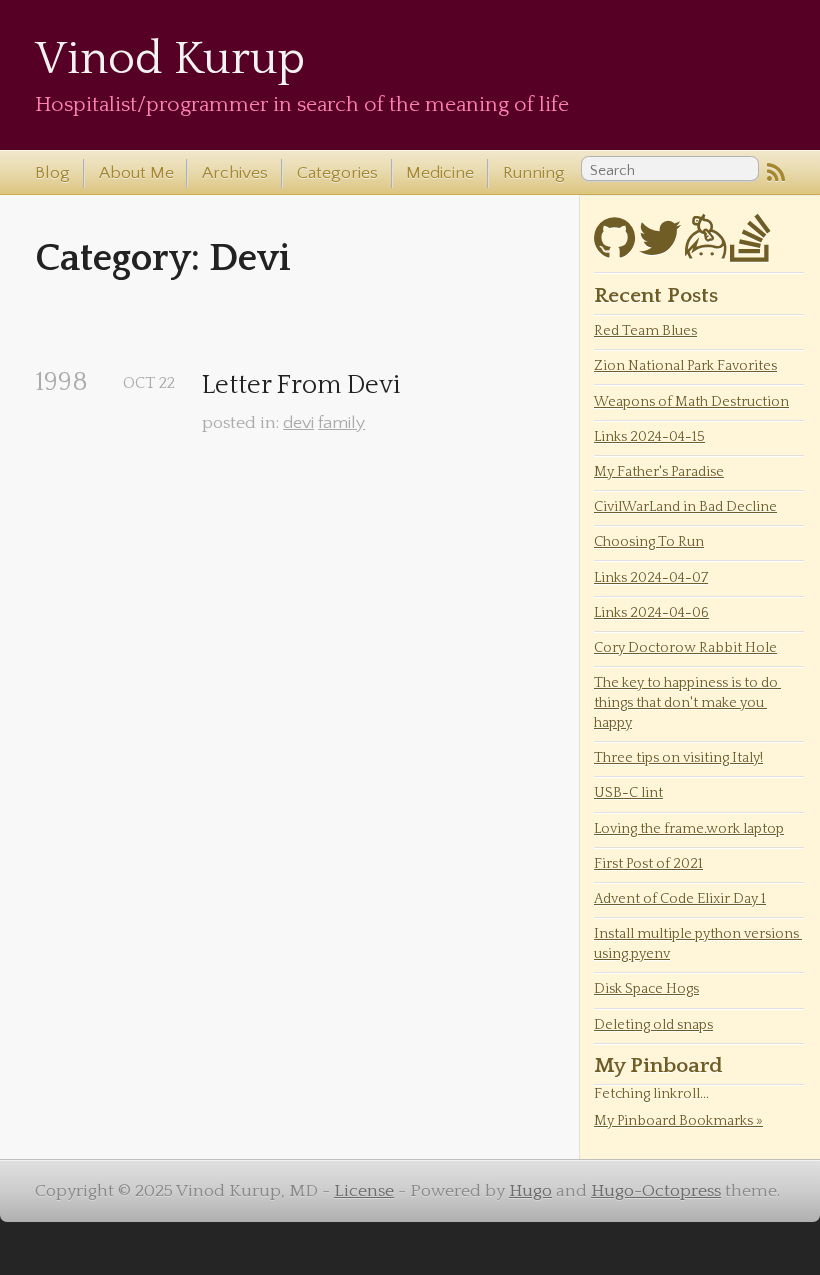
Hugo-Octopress (656, 1191)
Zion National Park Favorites (685, 366)
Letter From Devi (301, 385)
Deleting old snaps (653, 1025)
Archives (235, 173)
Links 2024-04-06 (651, 613)
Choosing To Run (649, 542)
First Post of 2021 (648, 864)
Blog (52, 173)
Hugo (530, 1191)
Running (534, 173)
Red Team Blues (645, 331)
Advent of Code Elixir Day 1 (680, 899)
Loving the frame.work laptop (689, 829)
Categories (337, 173)
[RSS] (776, 174)
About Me (136, 173)
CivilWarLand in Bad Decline (685, 507)
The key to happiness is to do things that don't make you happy (687, 703)
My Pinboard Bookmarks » (678, 1121)
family (341, 423)
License (364, 1191)
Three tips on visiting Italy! (678, 758)
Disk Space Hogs (646, 989)
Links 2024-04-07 (651, 578)
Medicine (440, 173)
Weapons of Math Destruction (691, 402)
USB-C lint (628, 793)
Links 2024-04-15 (649, 437)
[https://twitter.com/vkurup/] (660, 250)
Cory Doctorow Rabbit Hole (685, 648)
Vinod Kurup (170, 59)
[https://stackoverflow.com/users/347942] (750, 250)
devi (298, 423)
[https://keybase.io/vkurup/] (705, 250)
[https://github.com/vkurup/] (614, 250)
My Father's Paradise (659, 472)
